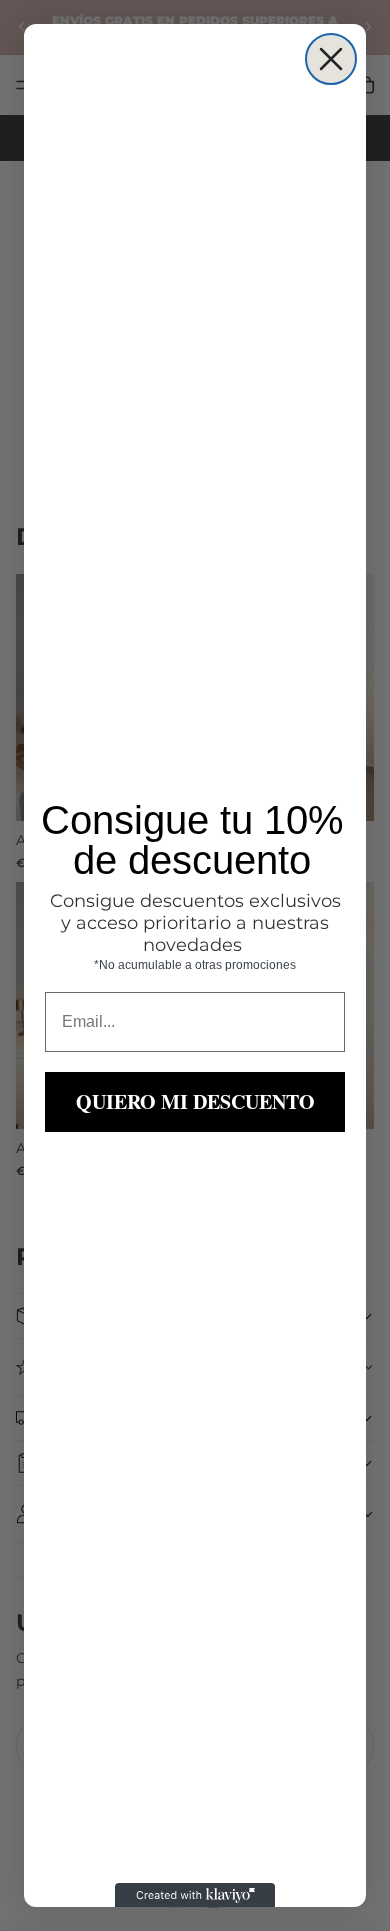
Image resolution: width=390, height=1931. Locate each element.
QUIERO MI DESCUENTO (195, 1101)
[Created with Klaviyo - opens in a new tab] (195, 1895)
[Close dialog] (331, 59)
